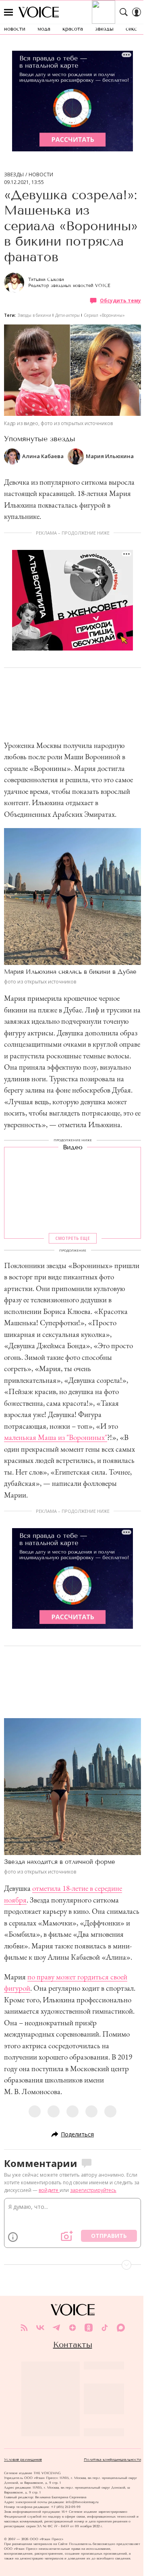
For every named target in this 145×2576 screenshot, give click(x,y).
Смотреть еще (72, 1239)
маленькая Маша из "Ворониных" (56, 1437)
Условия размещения (23, 2460)
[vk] (40, 2328)
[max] (121, 2328)
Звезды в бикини (34, 315)
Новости (41, 175)
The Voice (39, 12)
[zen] (72, 2328)
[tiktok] (105, 2328)
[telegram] (56, 2328)
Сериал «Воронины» (104, 315)
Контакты (73, 2345)
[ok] (89, 2328)
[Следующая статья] (72, 2265)
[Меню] (8, 12)
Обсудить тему (120, 301)
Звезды (14, 175)
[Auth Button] (137, 12)
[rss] (24, 2328)
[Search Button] (124, 12)
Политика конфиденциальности (112, 2460)
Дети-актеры (67, 315)
